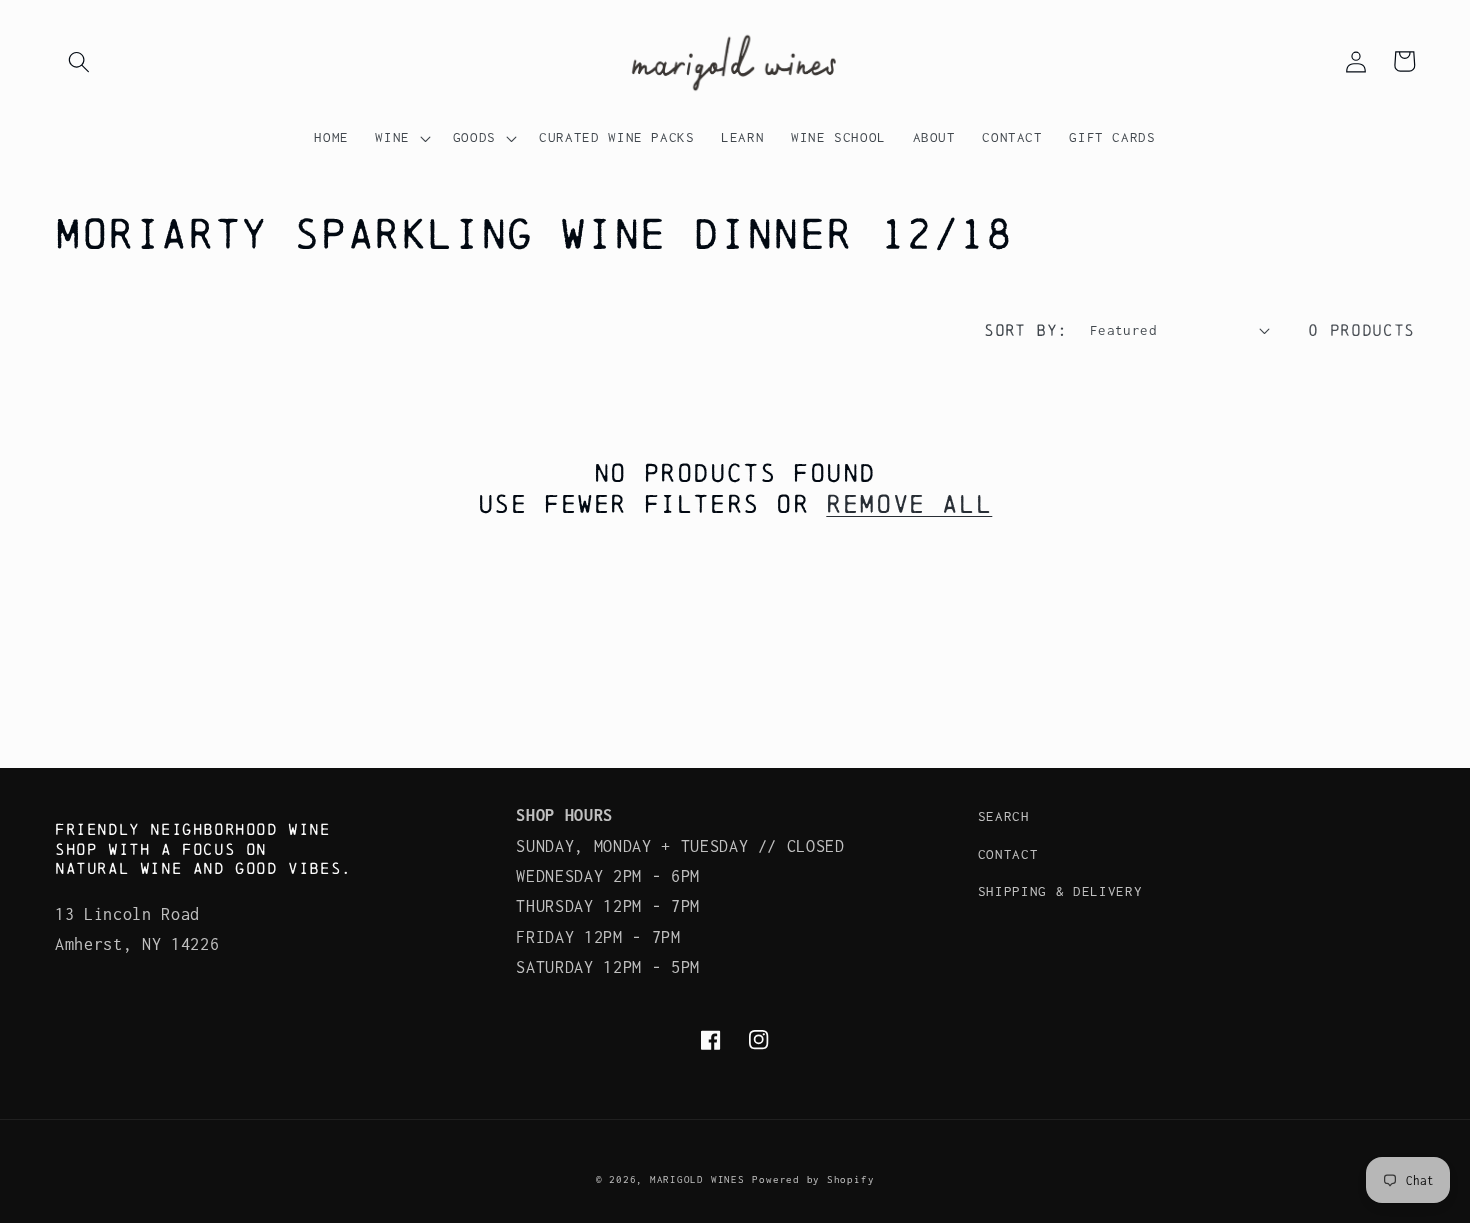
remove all (909, 503)
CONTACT (1008, 854)
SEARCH (1004, 816)
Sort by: (1026, 330)
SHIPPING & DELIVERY (1060, 891)
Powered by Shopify (813, 1179)
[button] (79, 61)
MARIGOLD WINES (697, 1179)
